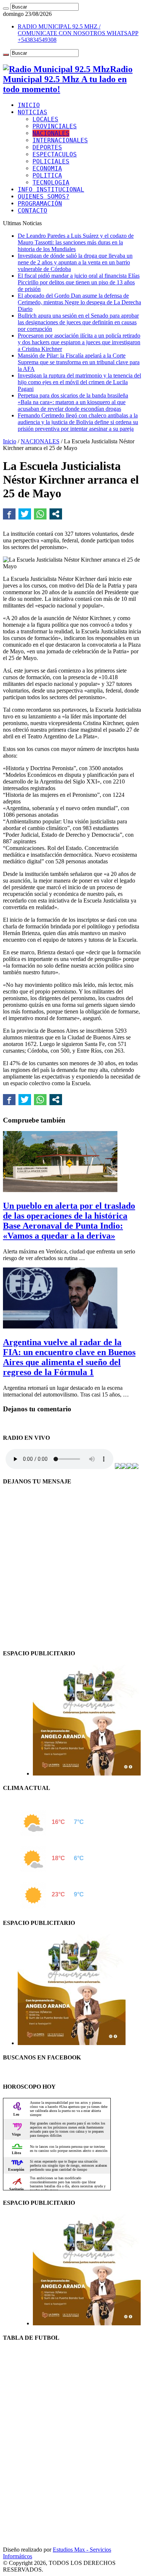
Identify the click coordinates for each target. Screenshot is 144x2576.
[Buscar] (6, 9)
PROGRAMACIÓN (40, 204)
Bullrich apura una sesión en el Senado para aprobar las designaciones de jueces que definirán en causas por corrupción (78, 322)
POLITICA (47, 175)
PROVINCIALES (55, 126)
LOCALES (45, 119)
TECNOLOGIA (51, 182)
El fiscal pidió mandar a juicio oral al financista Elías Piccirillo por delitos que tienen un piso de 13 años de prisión (79, 282)
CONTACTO (32, 211)
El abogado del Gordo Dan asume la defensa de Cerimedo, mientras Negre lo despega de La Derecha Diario (79, 302)
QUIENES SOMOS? (44, 197)
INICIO (29, 105)
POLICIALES (51, 161)
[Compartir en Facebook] (9, 514)
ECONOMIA (47, 168)
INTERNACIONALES (60, 140)
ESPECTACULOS (55, 154)
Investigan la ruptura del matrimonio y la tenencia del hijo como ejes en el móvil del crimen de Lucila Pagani (79, 382)
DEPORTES (47, 147)
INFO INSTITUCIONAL (51, 189)
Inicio (10, 441)
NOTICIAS (32, 112)
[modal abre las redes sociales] (56, 514)
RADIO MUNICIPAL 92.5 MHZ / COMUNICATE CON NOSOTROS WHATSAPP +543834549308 (78, 33)
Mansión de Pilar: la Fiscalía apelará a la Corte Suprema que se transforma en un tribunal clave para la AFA (79, 362)
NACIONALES (51, 133)
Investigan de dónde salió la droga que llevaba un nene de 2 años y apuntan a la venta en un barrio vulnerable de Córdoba (75, 262)
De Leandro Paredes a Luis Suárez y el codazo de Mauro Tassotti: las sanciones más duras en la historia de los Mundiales (76, 242)
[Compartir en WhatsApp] (40, 514)
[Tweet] (25, 514)
